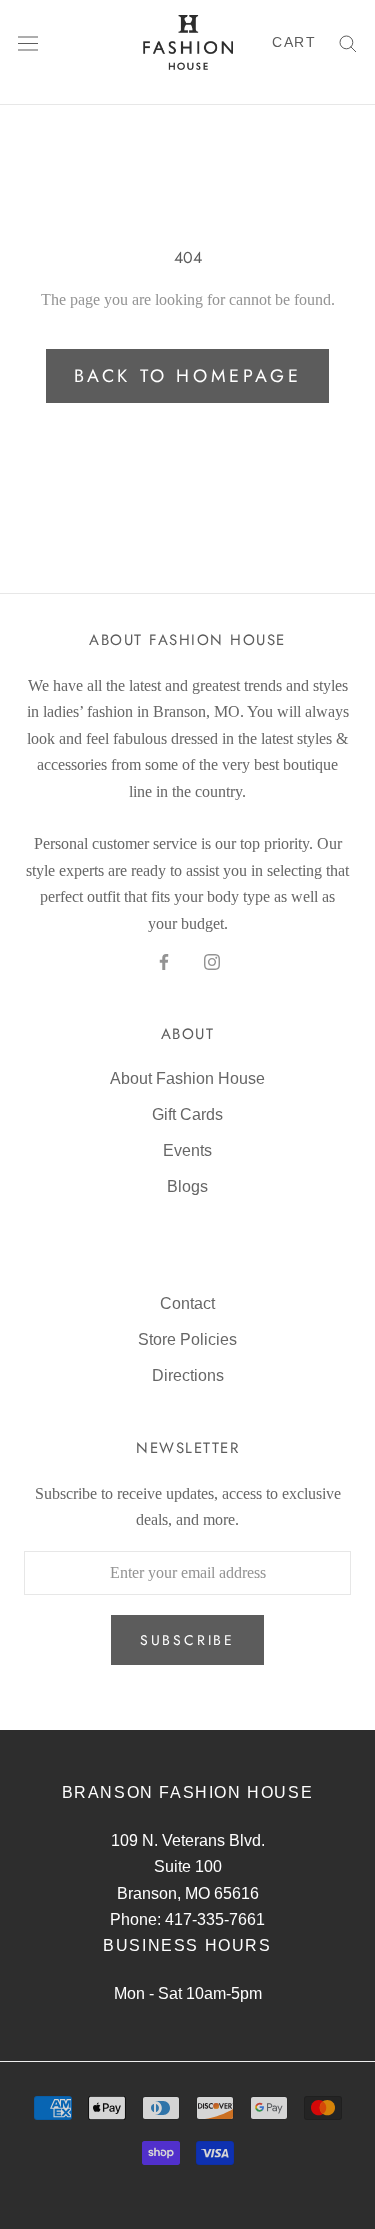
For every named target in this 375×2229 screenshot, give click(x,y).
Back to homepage (188, 376)
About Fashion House (187, 1078)
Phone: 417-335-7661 (187, 1919)
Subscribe (187, 1640)
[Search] (348, 42)
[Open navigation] (28, 42)
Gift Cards (187, 1114)
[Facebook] (164, 961)
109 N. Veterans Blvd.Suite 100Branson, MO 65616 (188, 1867)
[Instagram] (212, 961)
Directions (188, 1375)
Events (187, 1150)
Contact (187, 1303)
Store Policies (187, 1339)
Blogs (187, 1186)
